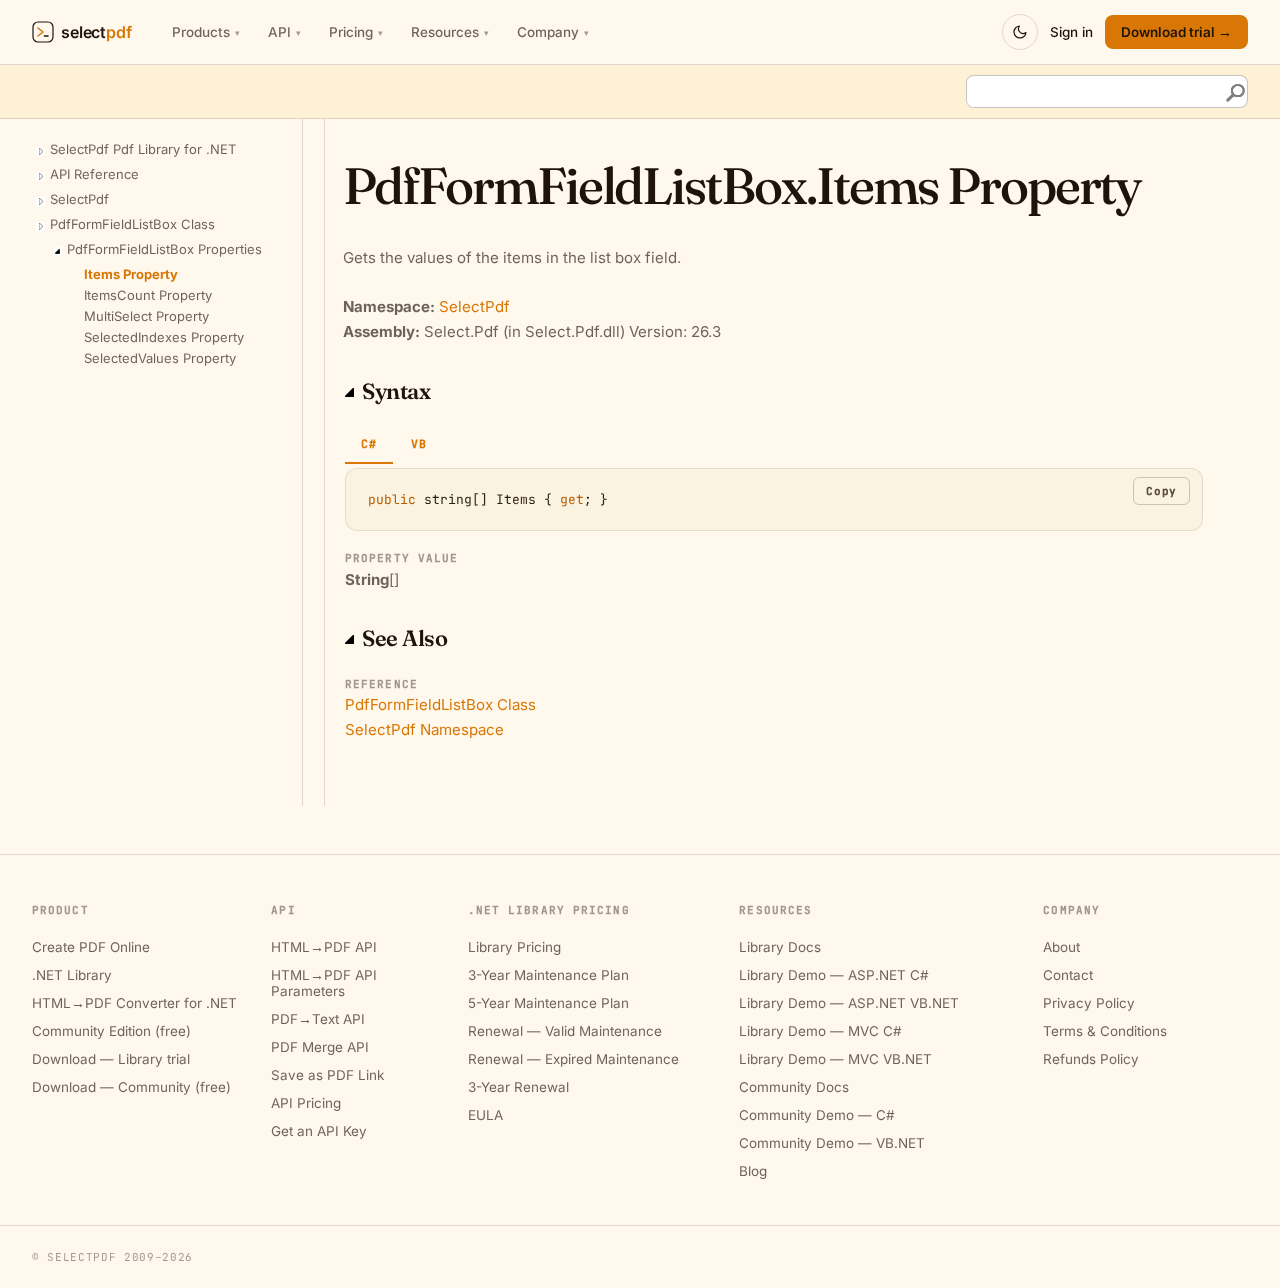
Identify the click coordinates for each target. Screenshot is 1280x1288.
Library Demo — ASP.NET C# (834, 975)
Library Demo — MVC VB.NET (835, 1059)
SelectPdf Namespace (424, 729)
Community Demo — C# (817, 1115)
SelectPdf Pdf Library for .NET (143, 149)
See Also (404, 638)
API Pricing (306, 1103)
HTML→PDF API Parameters (324, 983)
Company (553, 32)
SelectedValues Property (160, 358)
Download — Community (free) (131, 1087)
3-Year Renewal (518, 1087)
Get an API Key (319, 1131)
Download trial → (1176, 32)
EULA (485, 1115)
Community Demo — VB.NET (832, 1143)
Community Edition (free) (111, 1031)
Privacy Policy (1089, 1003)
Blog (753, 1171)
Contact (1068, 975)
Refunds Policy (1091, 1059)
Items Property (131, 274)
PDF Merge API (320, 1047)
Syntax (396, 391)
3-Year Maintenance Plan (548, 975)
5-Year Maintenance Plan (548, 1003)
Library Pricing (514, 947)
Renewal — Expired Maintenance (573, 1059)
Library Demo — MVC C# (820, 1031)
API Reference (94, 174)
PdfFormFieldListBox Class (132, 224)
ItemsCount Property (148, 295)
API (284, 32)
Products (206, 32)
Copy (1161, 491)
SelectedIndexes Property (164, 337)
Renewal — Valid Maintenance (565, 1031)
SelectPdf (79, 199)
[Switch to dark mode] (1020, 32)
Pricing (356, 32)
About (1061, 947)
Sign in (1071, 32)
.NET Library (72, 975)
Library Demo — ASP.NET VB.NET (849, 1003)
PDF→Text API (318, 1019)
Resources (450, 32)
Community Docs (794, 1087)
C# (369, 443)
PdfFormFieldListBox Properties (164, 249)
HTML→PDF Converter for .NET (134, 1003)
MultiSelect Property (146, 316)
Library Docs (780, 947)
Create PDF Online (91, 947)
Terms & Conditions (1105, 1031)
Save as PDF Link (327, 1075)
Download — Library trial (111, 1059)
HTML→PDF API (324, 947)
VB (419, 443)
